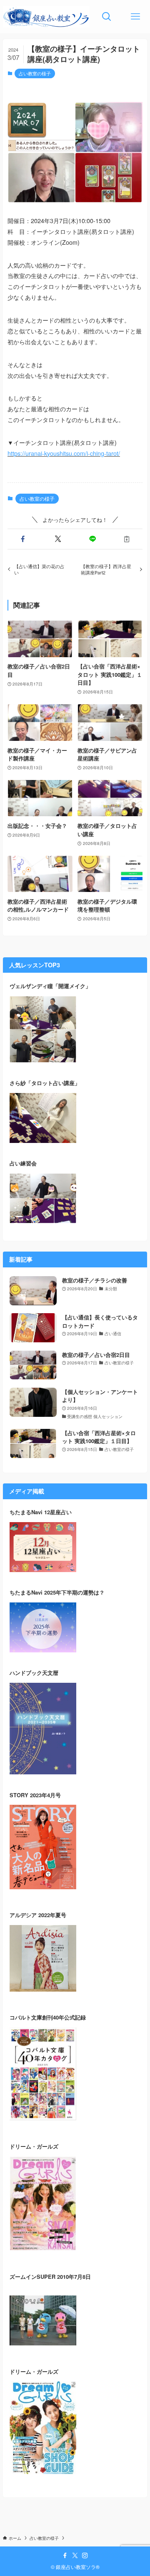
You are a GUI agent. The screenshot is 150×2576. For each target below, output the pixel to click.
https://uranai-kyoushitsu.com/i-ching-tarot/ (64, 453)
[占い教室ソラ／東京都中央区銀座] (46, 17)
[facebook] (65, 2556)
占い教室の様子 (35, 73)
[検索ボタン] (107, 17)
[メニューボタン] (136, 17)
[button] (23, 539)
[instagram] (85, 2556)
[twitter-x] (75, 2556)
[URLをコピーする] (127, 539)
